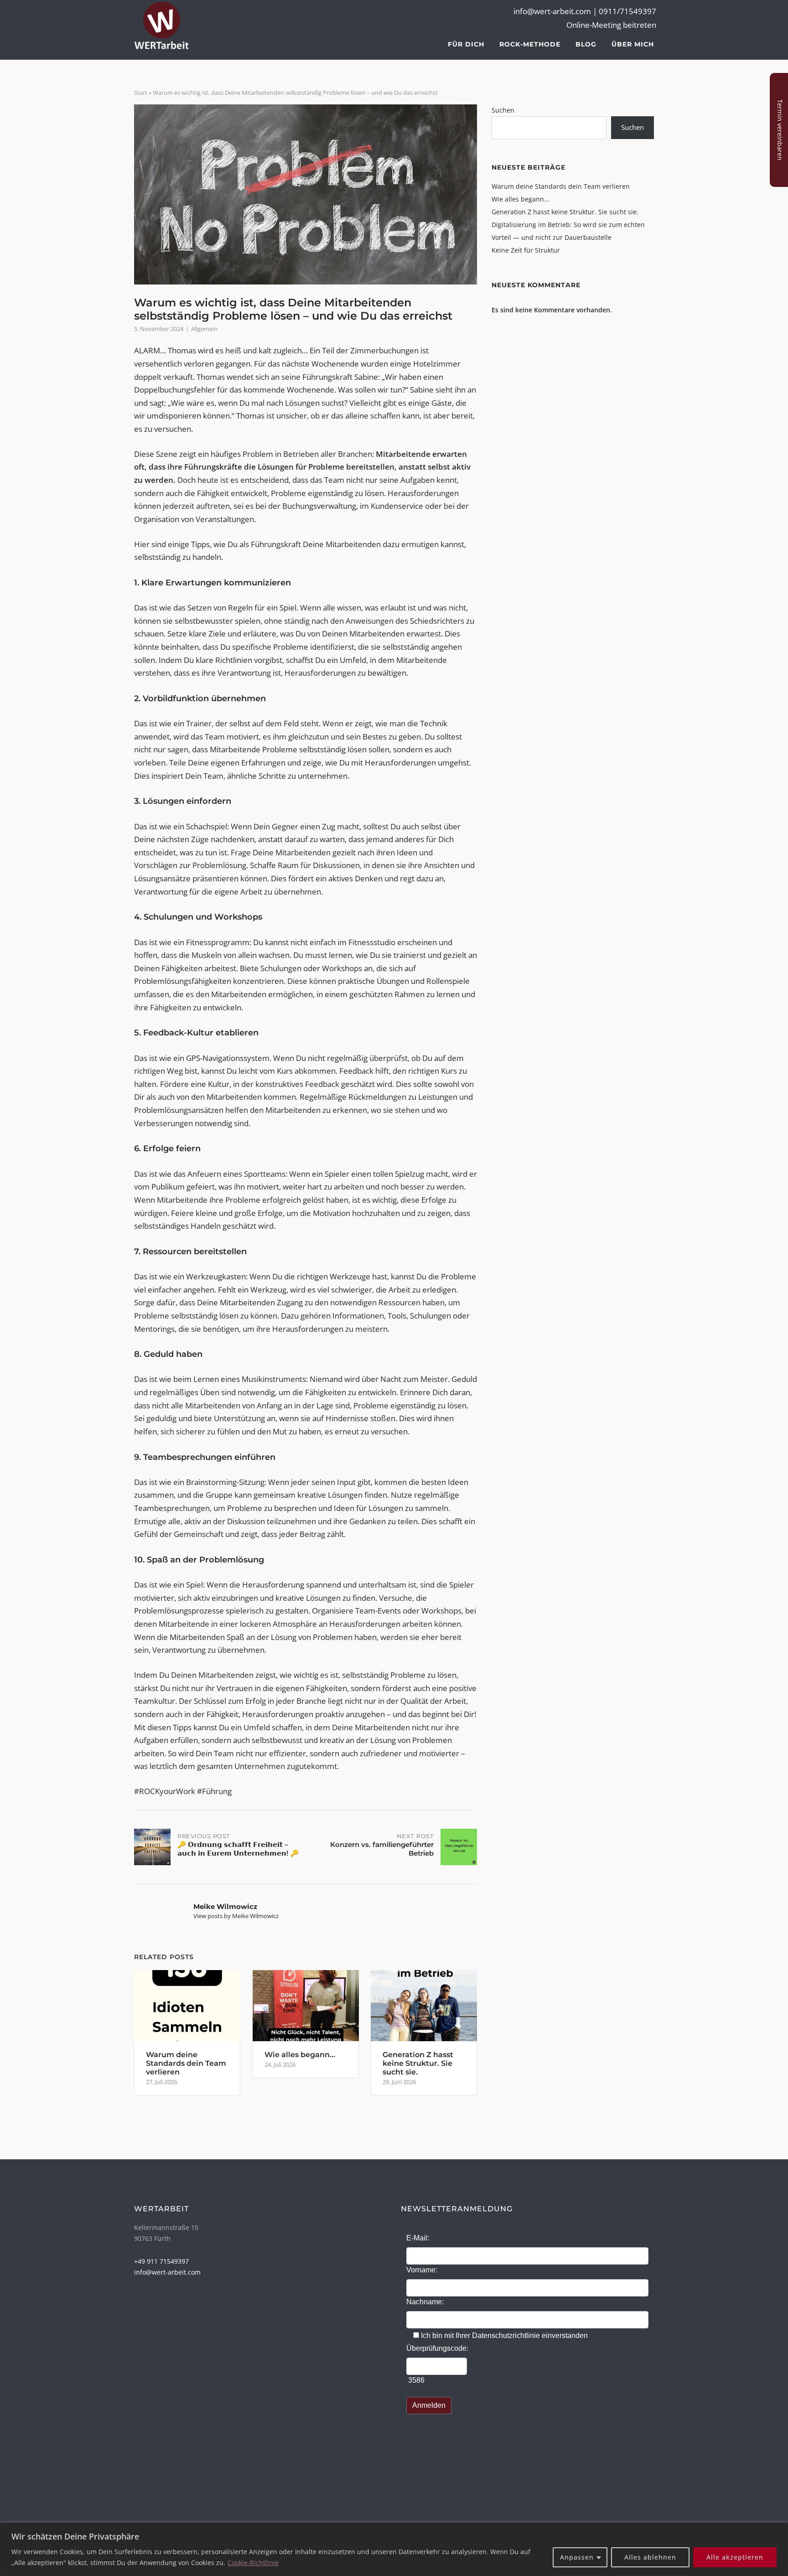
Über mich (633, 44)
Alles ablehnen (650, 2557)
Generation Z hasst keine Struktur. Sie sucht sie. (565, 212)
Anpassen (577, 2557)
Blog (586, 44)
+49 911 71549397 (161, 2261)
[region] (394, 2549)
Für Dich (466, 44)
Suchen (503, 110)
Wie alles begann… (520, 199)
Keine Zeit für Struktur (526, 250)
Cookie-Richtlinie (253, 2563)
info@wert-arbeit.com (167, 2272)
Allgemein (204, 329)
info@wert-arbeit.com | (556, 11)
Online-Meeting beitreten (611, 25)
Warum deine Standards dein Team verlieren (561, 186)
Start (141, 93)
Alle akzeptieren (735, 2557)
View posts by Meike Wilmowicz (236, 1916)
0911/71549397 (627, 11)
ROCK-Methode (530, 44)
